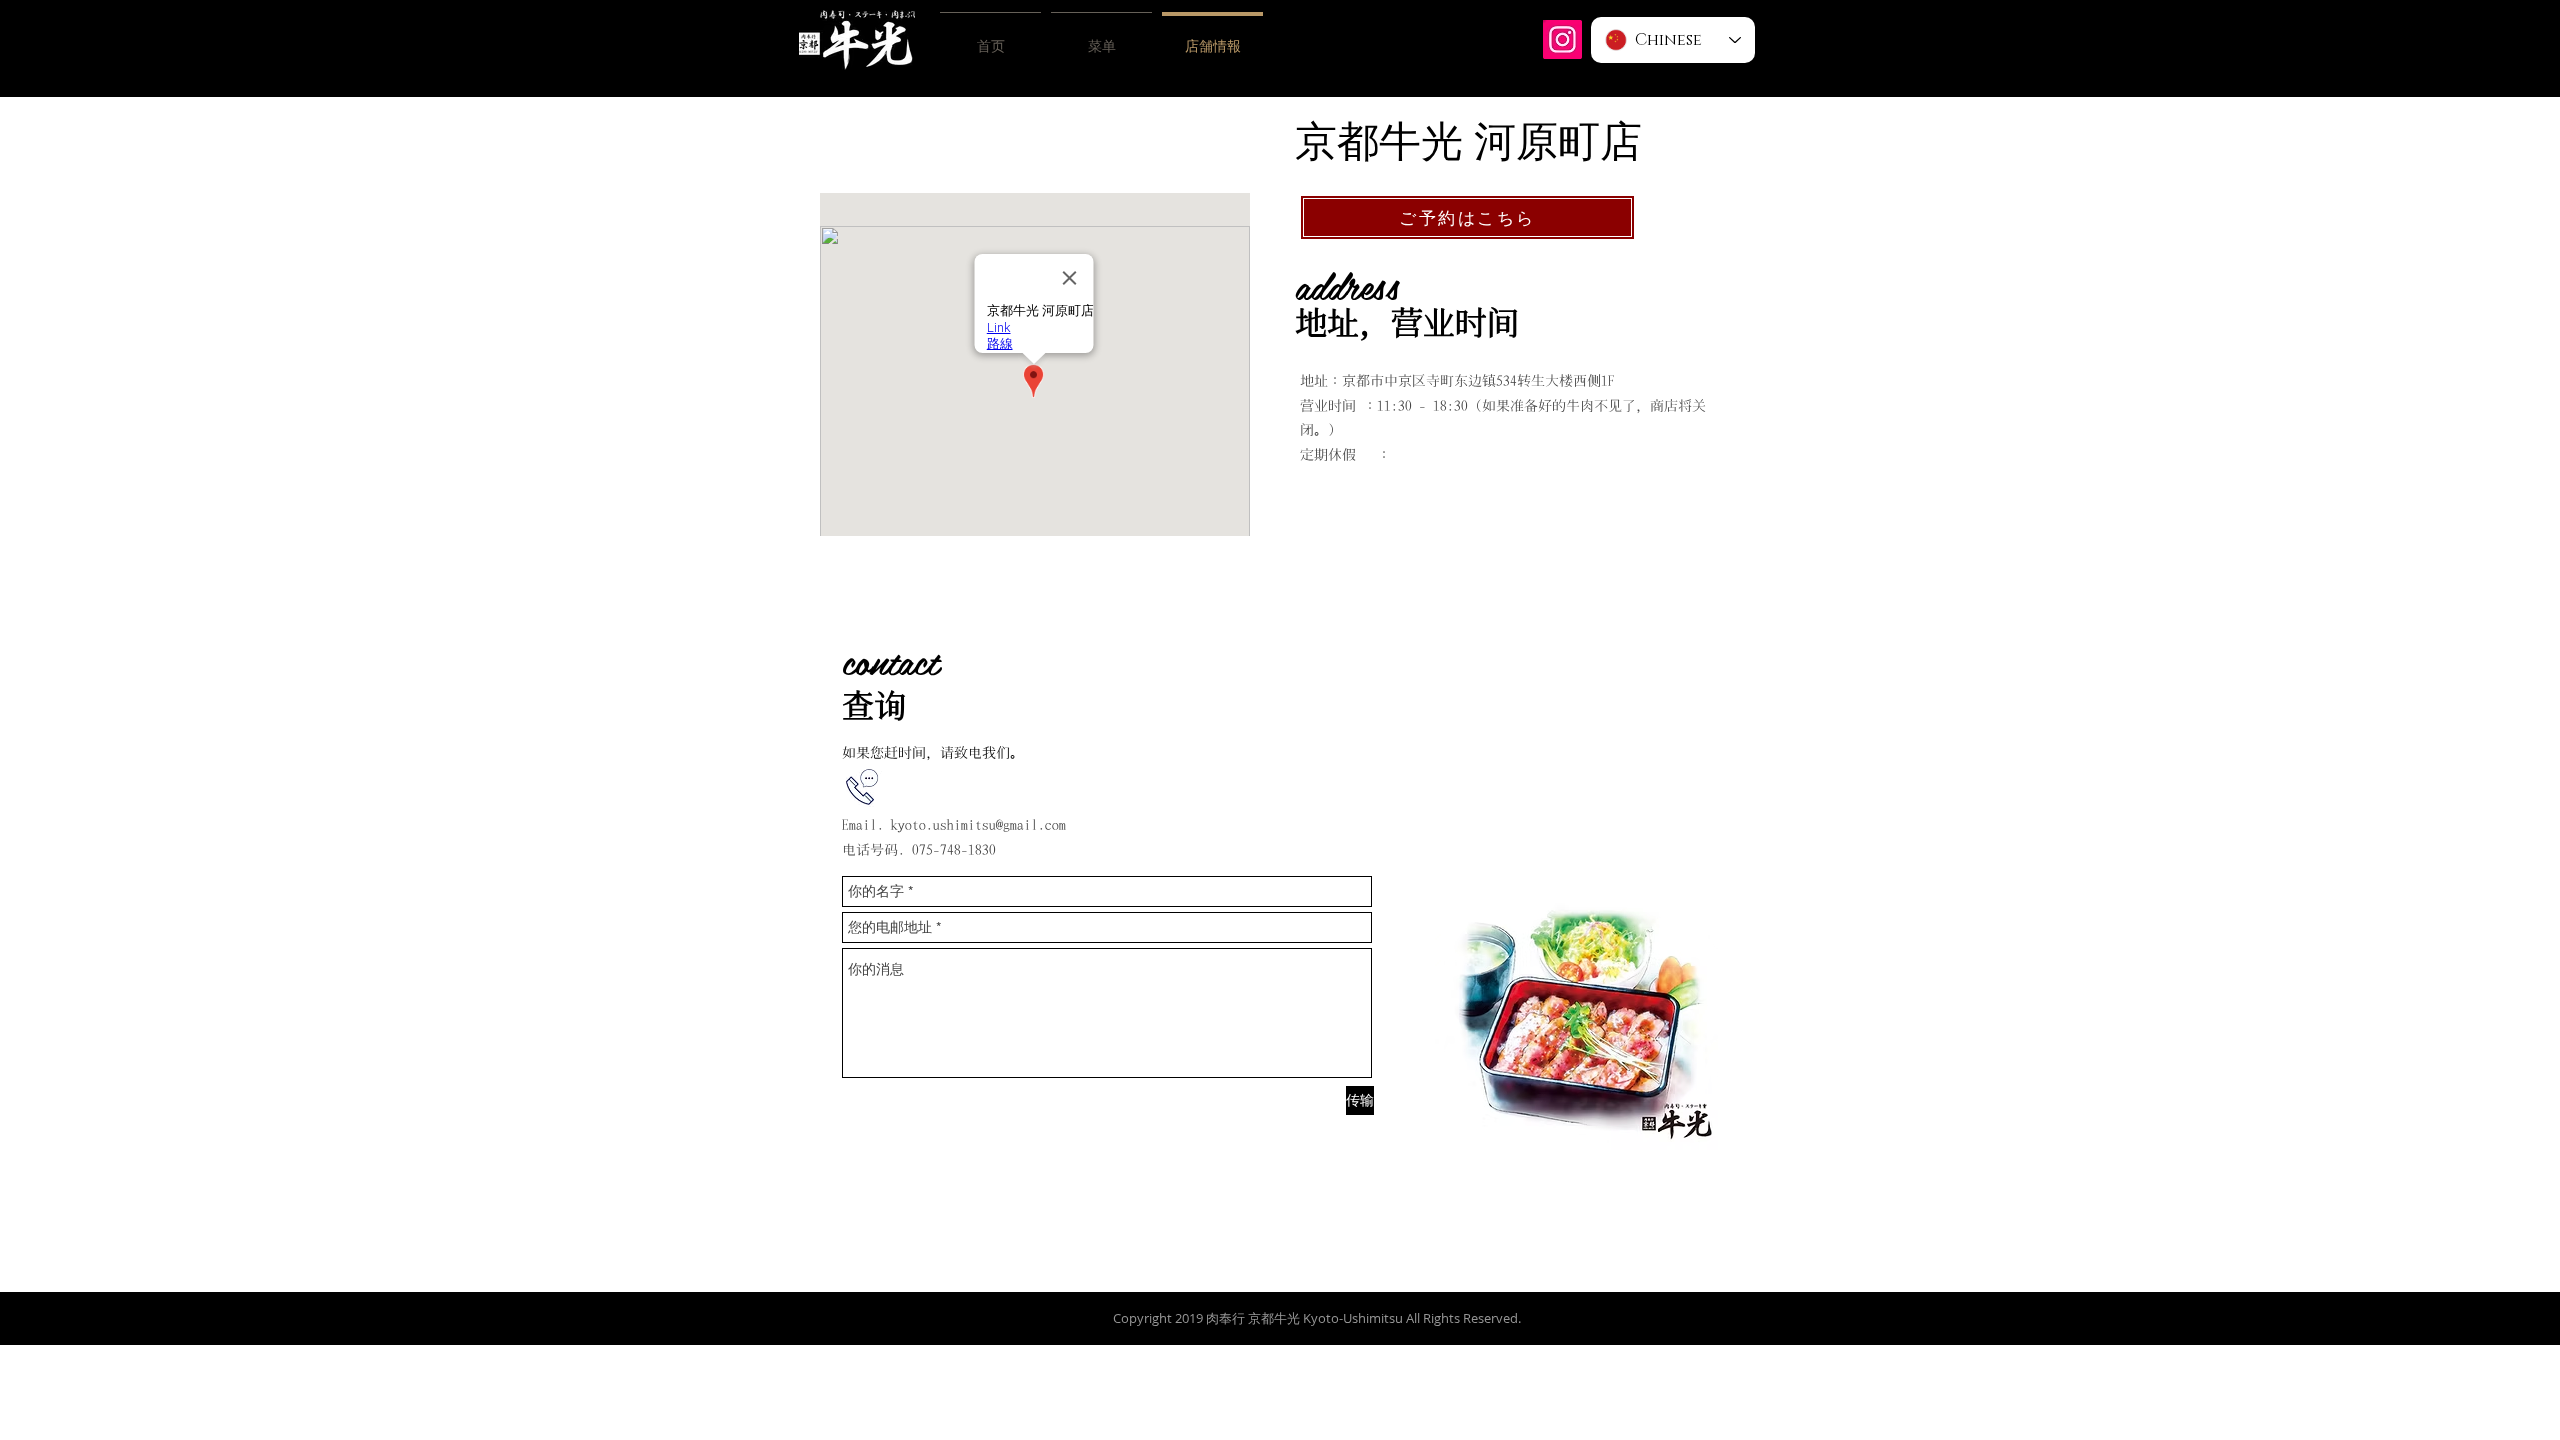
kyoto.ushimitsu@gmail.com (978, 824)
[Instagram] (1562, 39)
